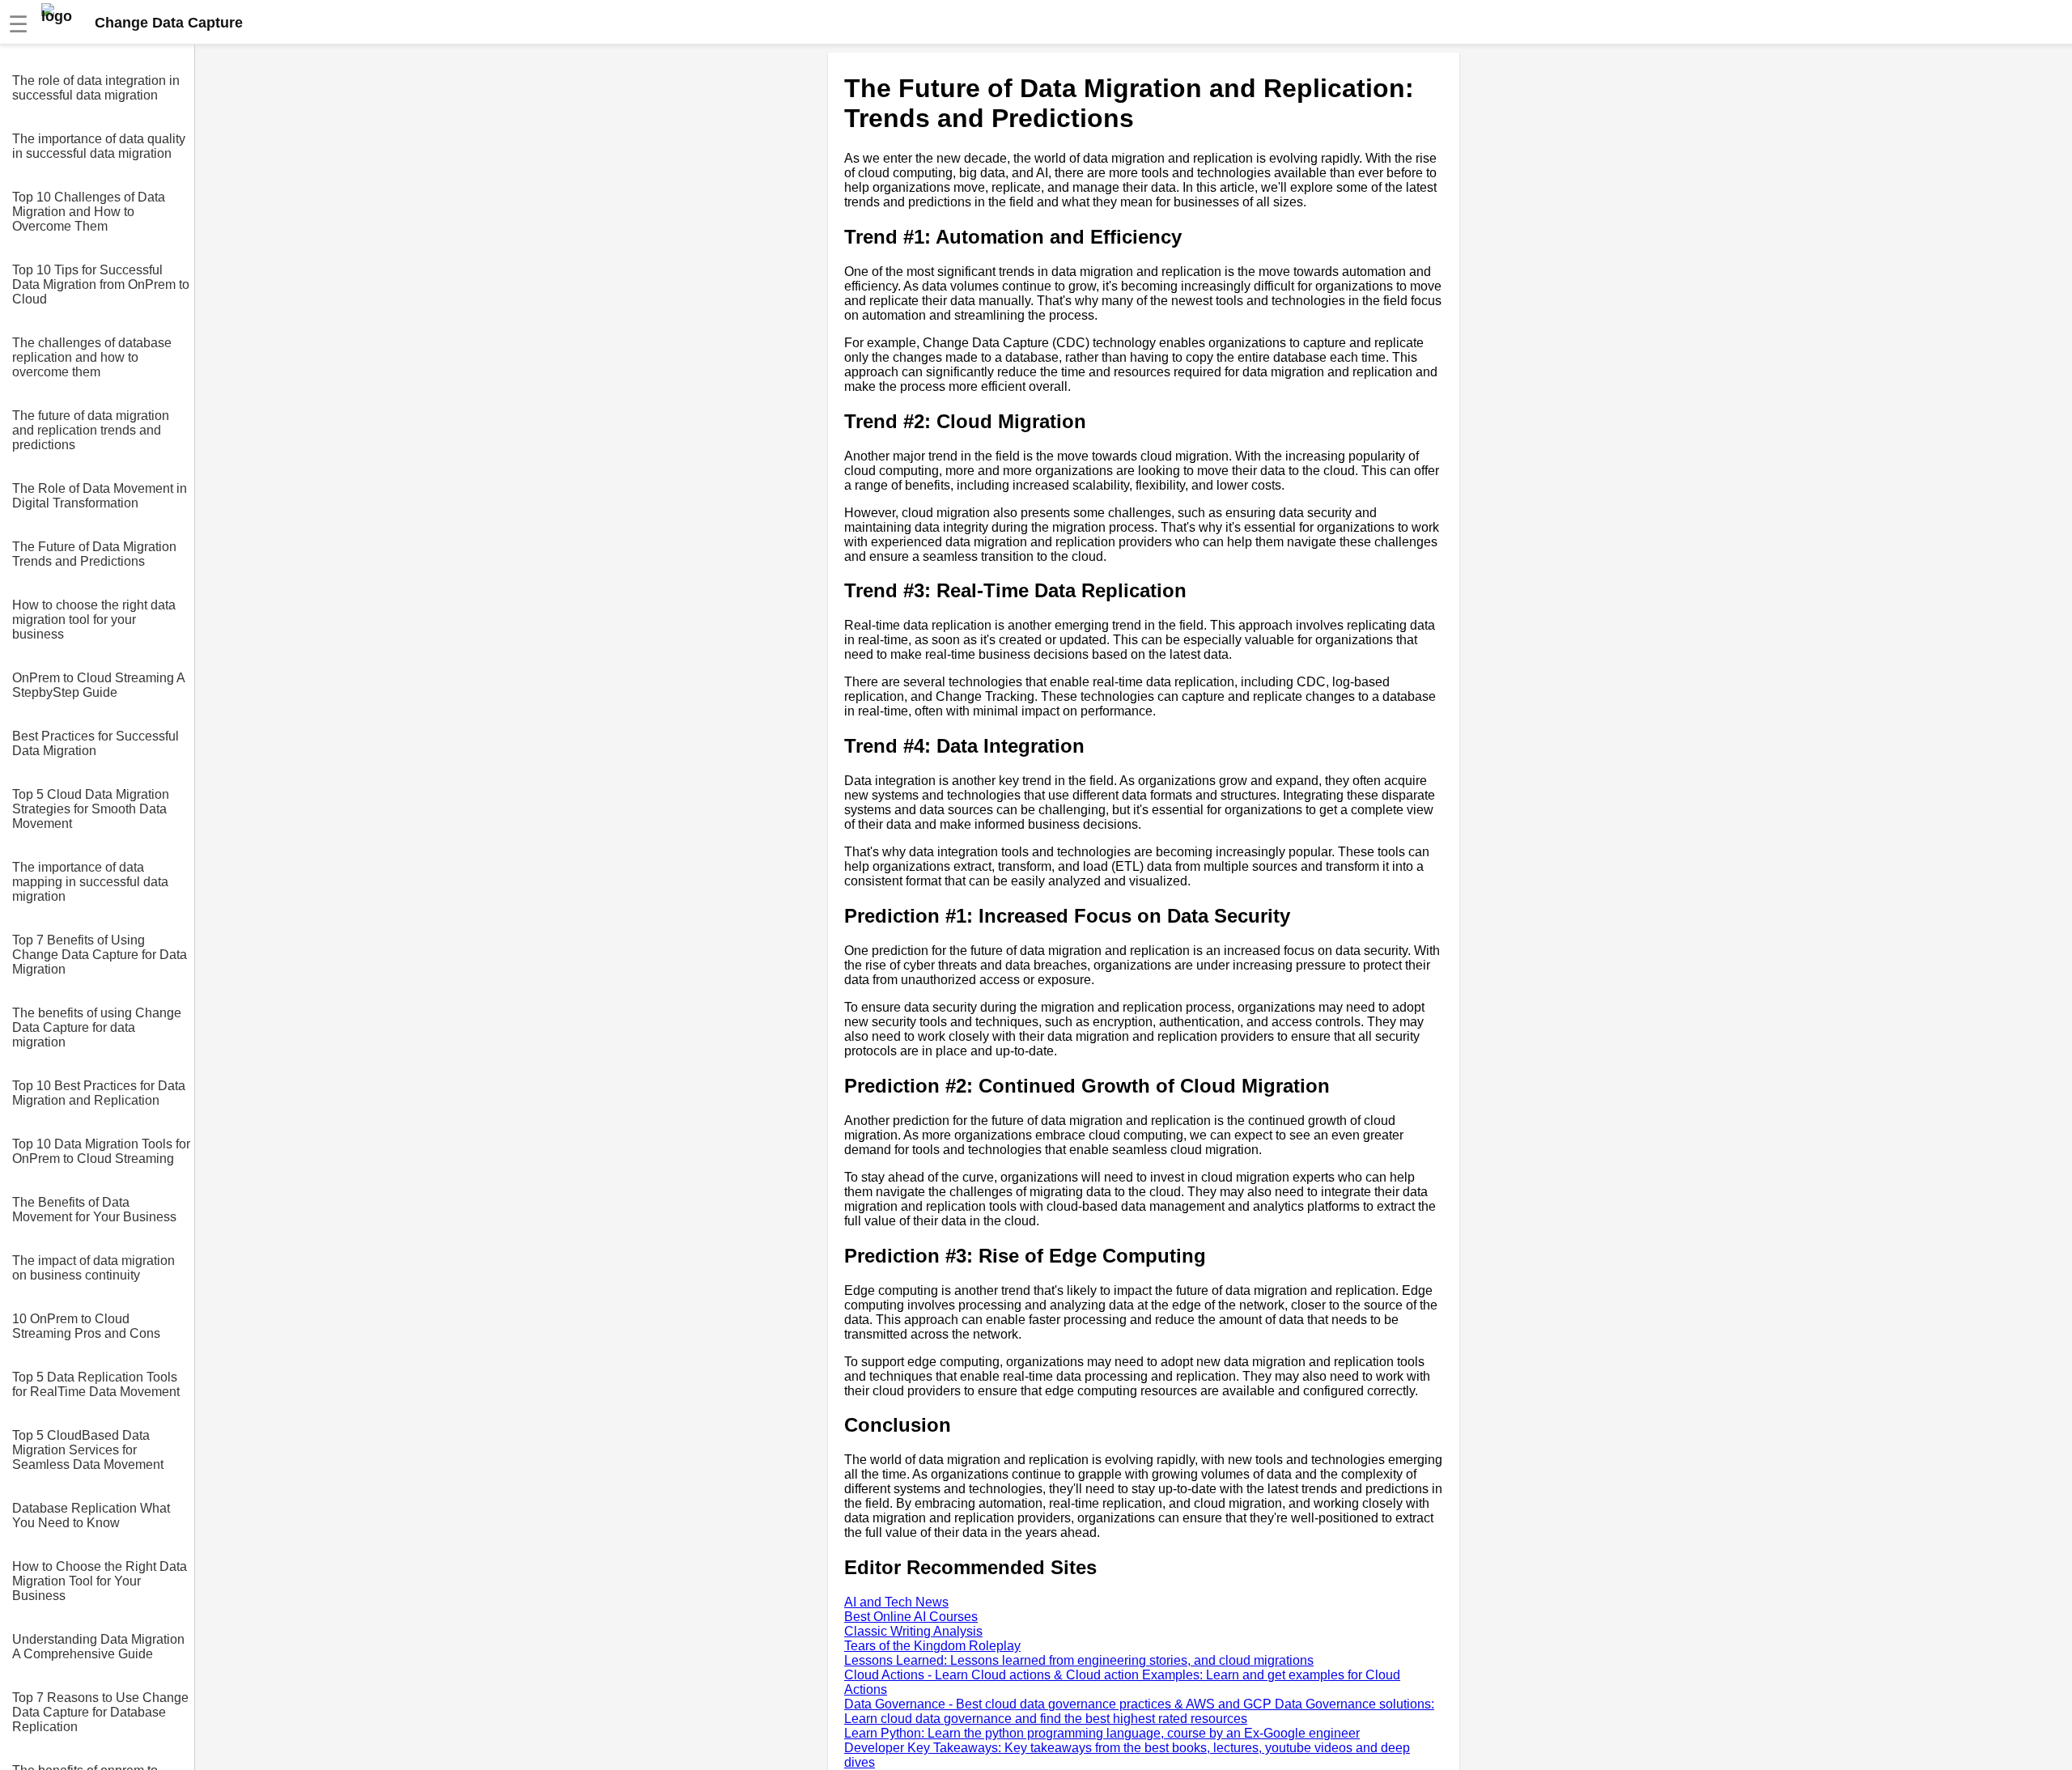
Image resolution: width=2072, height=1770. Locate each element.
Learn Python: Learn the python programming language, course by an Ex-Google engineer (1102, 1733)
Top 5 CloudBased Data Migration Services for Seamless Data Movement (88, 1450)
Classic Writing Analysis (913, 1631)
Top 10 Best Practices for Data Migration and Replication (99, 1093)
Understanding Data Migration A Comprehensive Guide (98, 1647)
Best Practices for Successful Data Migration (96, 743)
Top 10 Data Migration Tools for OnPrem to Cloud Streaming (101, 1151)
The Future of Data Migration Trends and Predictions (94, 554)
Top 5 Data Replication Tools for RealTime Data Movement (96, 1384)
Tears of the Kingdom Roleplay (932, 1646)
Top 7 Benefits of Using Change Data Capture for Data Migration (100, 955)
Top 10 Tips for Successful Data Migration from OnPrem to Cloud (101, 284)
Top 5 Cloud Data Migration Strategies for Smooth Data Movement (91, 809)
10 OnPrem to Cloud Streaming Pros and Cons (86, 1326)
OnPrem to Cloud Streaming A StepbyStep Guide (98, 685)
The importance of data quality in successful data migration (99, 146)
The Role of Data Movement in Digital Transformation (100, 496)
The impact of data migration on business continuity (93, 1268)
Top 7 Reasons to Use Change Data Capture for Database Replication (100, 1712)
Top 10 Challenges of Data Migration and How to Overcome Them (89, 212)
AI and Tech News (896, 1602)
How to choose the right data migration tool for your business (94, 620)
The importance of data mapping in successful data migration (90, 882)
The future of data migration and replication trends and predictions (91, 430)
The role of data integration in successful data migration (96, 88)
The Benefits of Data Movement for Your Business (94, 1210)
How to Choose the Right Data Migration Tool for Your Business (100, 1581)
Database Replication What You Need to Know (91, 1515)
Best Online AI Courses (911, 1617)
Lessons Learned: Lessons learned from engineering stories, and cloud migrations (1079, 1660)
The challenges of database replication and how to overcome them (92, 357)
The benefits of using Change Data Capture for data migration (97, 1027)
